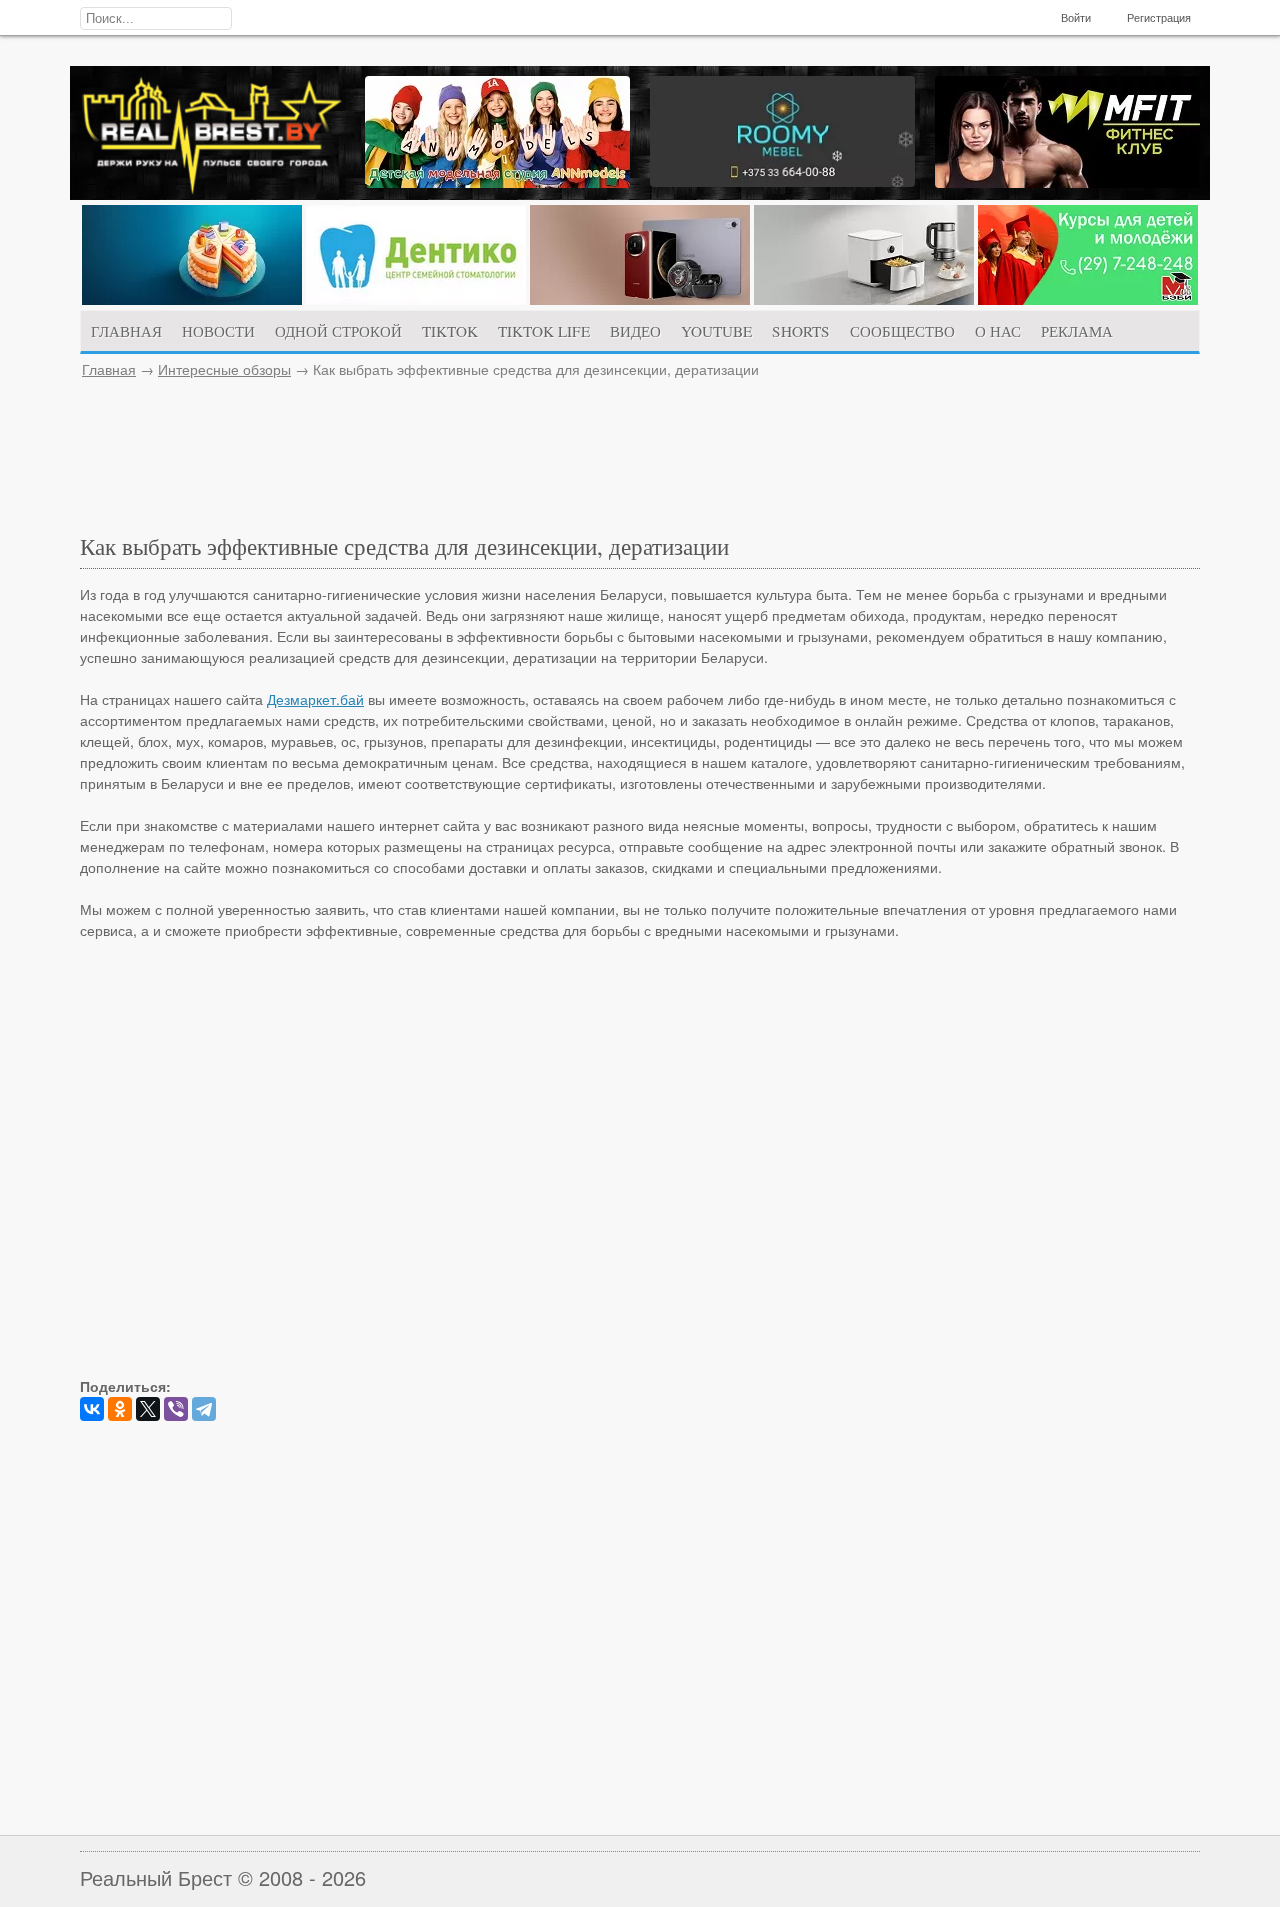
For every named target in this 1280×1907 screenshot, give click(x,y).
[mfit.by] (1067, 182)
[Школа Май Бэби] (1088, 299)
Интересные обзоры (224, 369)
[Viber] (176, 1409)
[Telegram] (204, 1409)
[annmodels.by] (497, 182)
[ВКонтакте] (92, 1409)
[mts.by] (192, 299)
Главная (109, 369)
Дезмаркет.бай (315, 699)
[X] (148, 1409)
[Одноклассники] (120, 1409)
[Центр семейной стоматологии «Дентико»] (416, 299)
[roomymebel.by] (782, 181)
